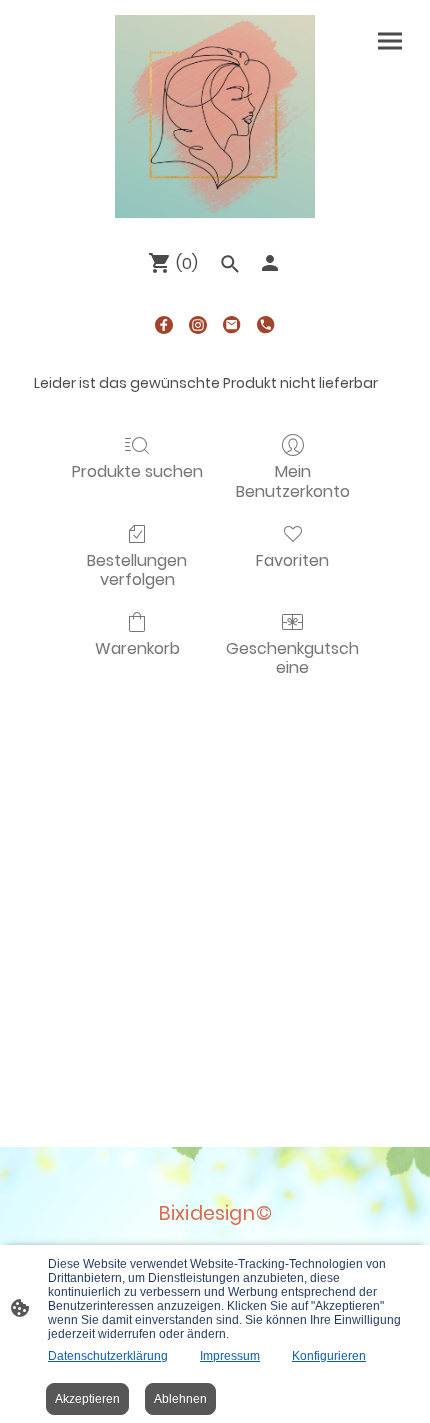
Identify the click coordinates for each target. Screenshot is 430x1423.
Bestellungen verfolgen (137, 569)
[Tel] (266, 325)
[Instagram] (198, 325)
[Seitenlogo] (214, 116)
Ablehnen (180, 1399)
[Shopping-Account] (270, 263)
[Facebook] (164, 325)
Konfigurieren (329, 1356)
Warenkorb (137, 647)
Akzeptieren (87, 1399)
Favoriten (292, 559)
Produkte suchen (137, 470)
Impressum (230, 1356)
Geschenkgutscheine (292, 657)
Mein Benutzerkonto (293, 480)
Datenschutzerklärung (108, 1356)
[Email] (232, 325)
